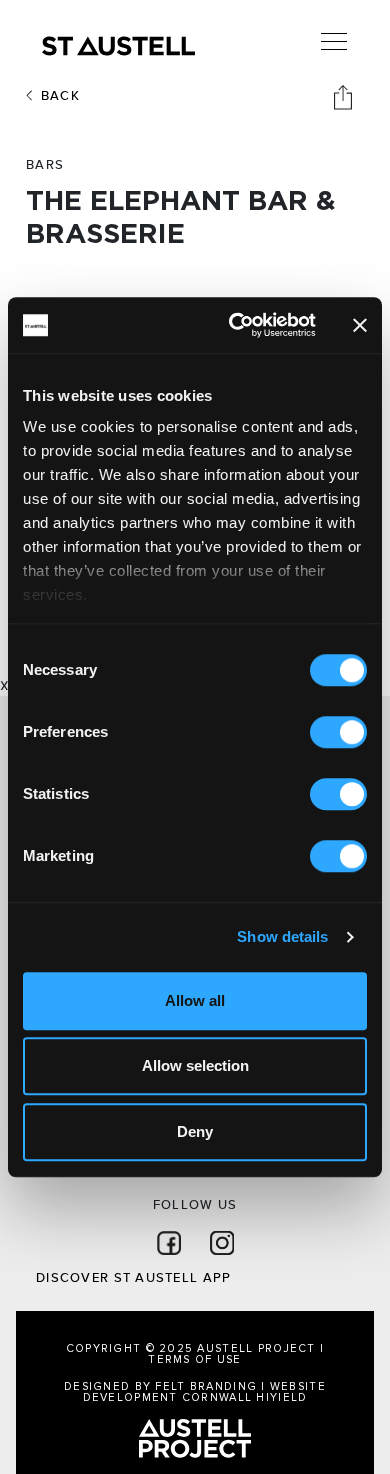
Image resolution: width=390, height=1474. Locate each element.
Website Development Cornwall (204, 1392)
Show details (282, 936)
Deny (195, 1131)
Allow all (195, 1000)
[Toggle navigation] (334, 42)
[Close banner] (360, 325)
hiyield (281, 1397)
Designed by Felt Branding (162, 1386)
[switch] (338, 732)
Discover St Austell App (133, 1278)
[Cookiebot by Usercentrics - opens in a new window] (236, 325)
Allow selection (195, 1065)
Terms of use (194, 1359)
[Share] (345, 96)
